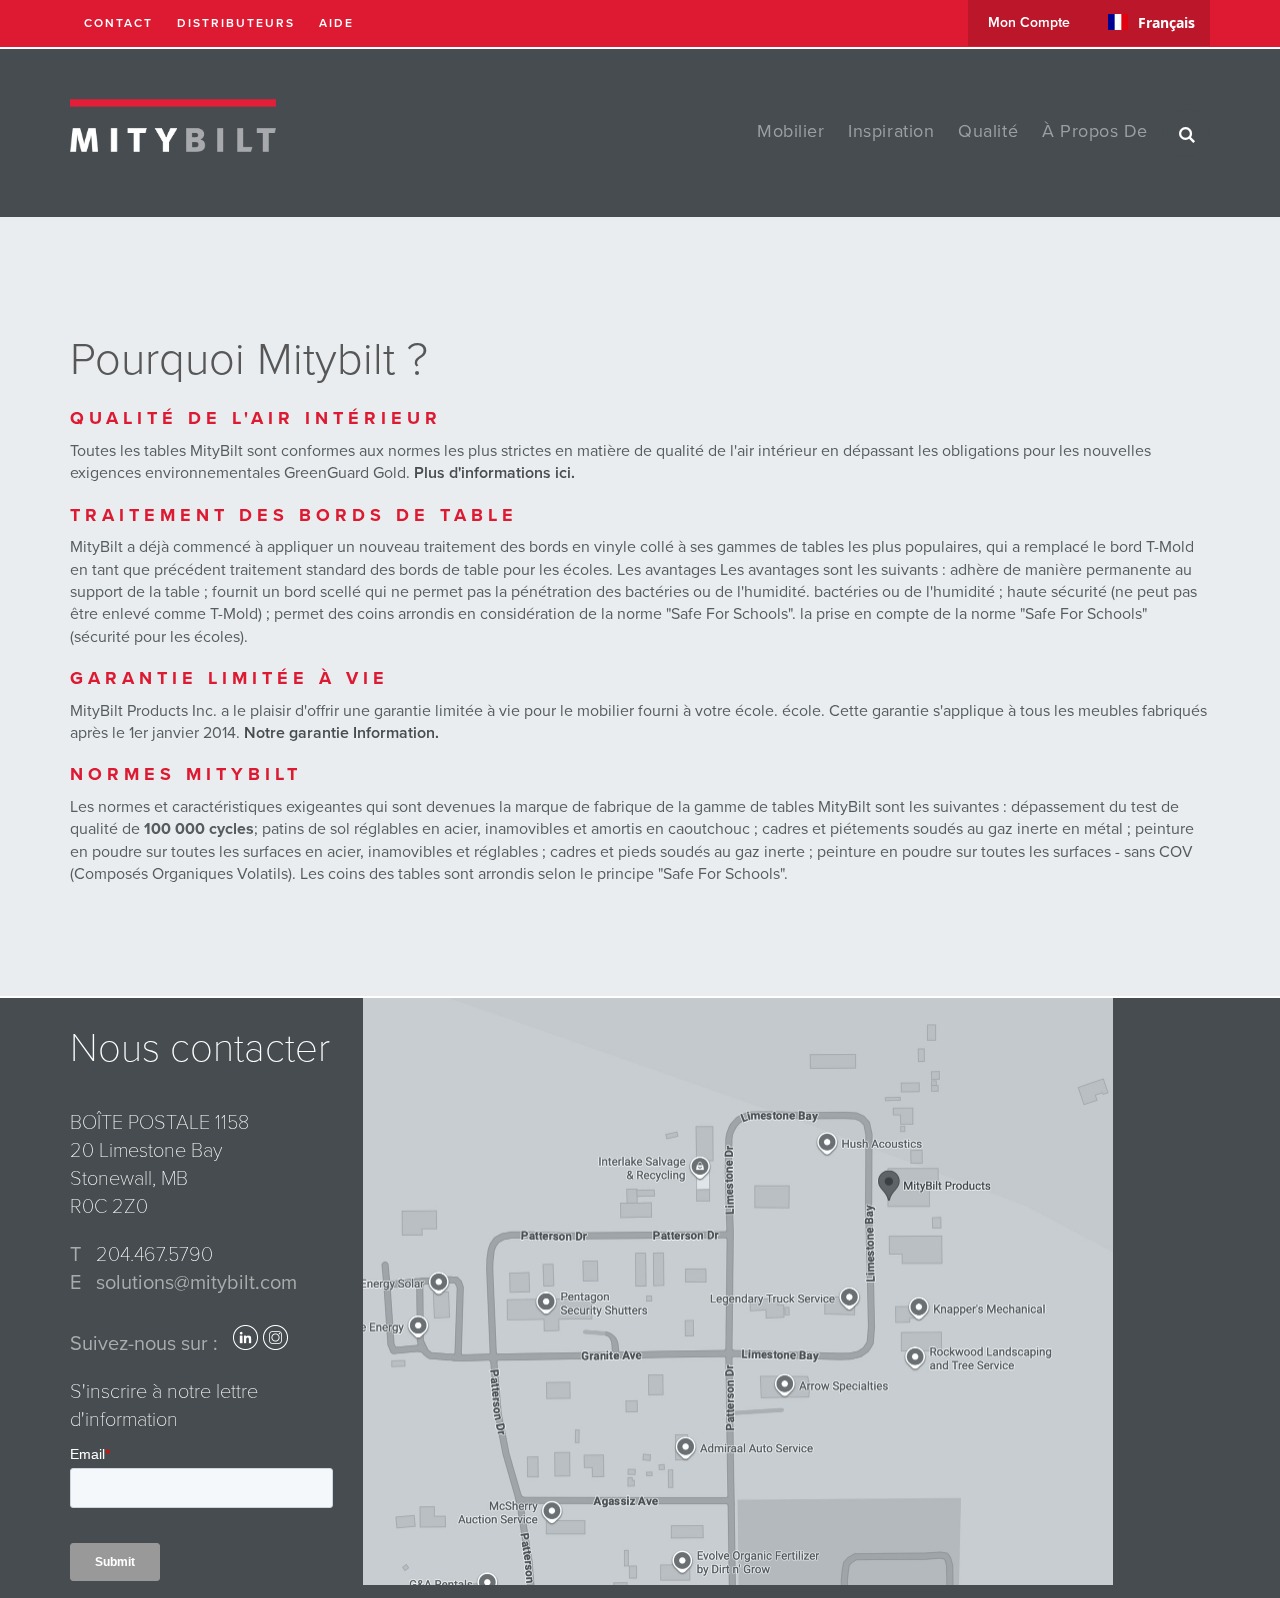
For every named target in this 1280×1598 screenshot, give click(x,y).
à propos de (1095, 131)
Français (1166, 22)
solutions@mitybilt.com (196, 1283)
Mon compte (1029, 22)
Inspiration (891, 131)
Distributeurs (236, 23)
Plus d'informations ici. (494, 473)
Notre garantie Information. (341, 733)
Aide (336, 23)
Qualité (988, 131)
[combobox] (1151, 22)
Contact (118, 23)
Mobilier (790, 131)
